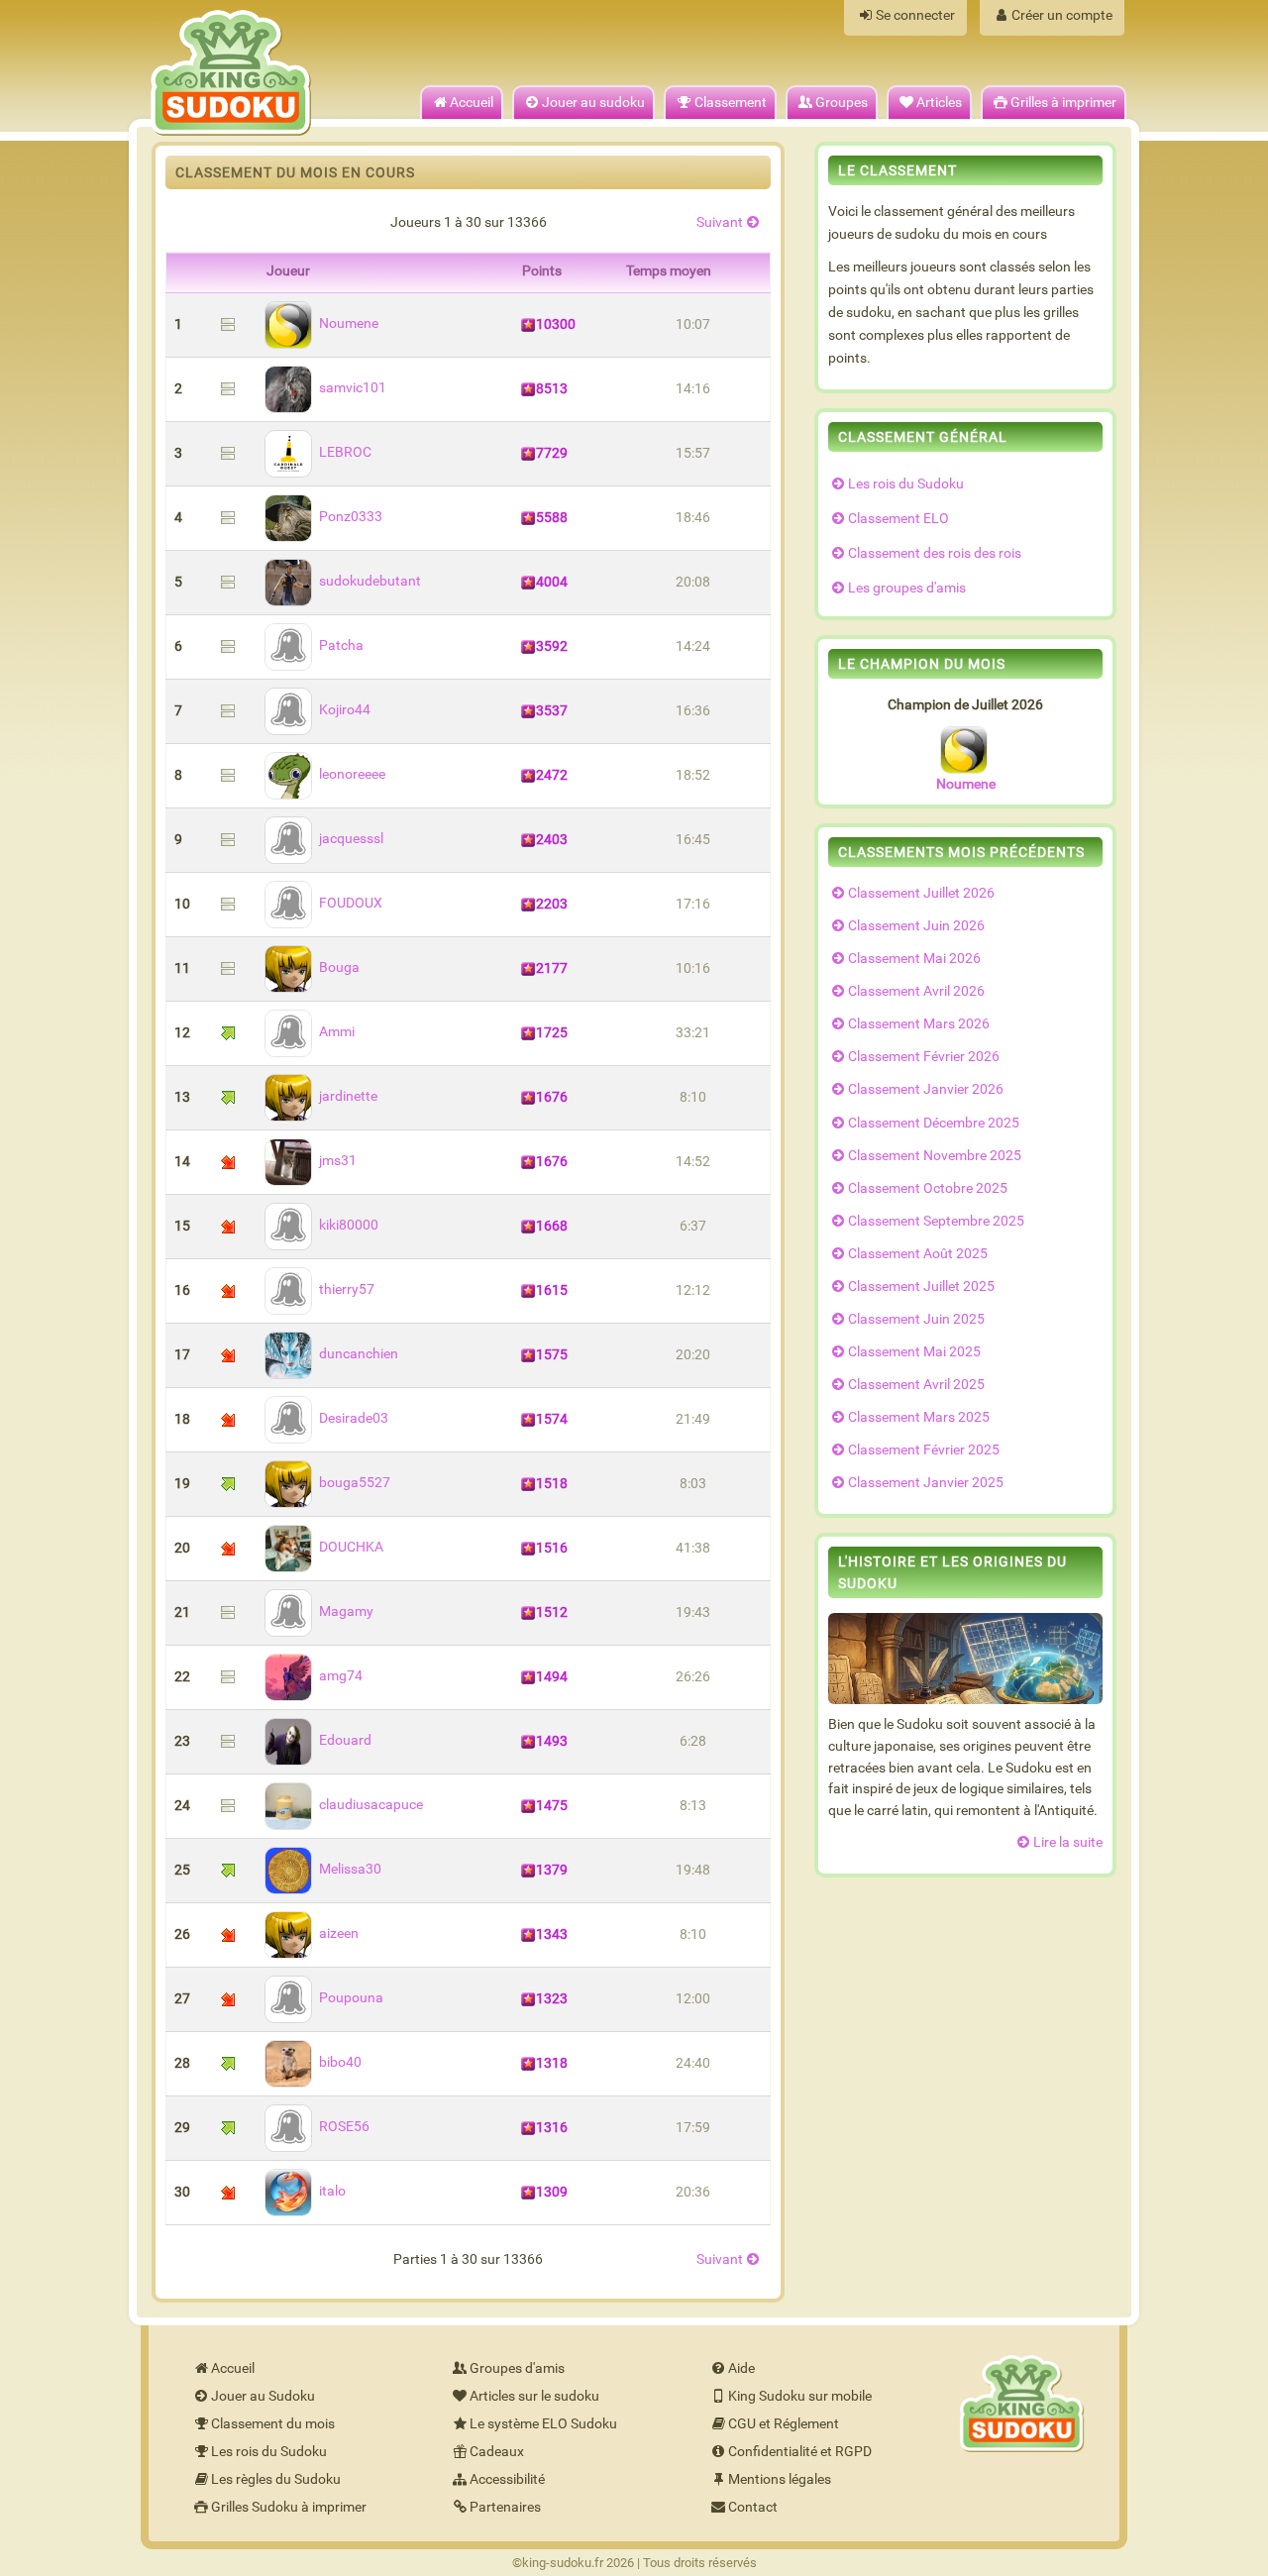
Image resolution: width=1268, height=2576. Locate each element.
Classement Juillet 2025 (921, 1287)
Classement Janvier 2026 (926, 1089)
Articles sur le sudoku (534, 2396)
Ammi (337, 1032)
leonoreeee (352, 774)
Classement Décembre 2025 (934, 1123)
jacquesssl (351, 839)
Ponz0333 (351, 517)
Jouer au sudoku (593, 103)
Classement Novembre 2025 (935, 1156)
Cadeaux (497, 2452)
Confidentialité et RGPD (800, 2452)
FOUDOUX (351, 903)
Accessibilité (507, 2479)
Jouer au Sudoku (263, 2396)
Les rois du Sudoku (906, 484)
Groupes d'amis (517, 2368)
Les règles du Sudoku (276, 2479)
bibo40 (340, 2062)
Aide (741, 2368)
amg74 (341, 1676)
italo (332, 2191)
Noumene (349, 323)
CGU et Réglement (784, 2424)
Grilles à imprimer (1063, 103)
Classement (731, 103)
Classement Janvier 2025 (926, 1483)
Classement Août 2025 (918, 1254)
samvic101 (353, 388)
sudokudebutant (370, 581)
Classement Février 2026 (924, 1057)
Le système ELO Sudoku (543, 2424)
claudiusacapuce (371, 1805)
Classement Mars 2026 (919, 1024)
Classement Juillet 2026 (921, 893)
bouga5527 (355, 1483)
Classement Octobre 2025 (928, 1188)
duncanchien (359, 1354)
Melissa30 (350, 1869)
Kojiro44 (345, 710)
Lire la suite (1068, 1842)
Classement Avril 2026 (916, 991)
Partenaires (505, 2507)
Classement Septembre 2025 (936, 1221)
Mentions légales (780, 2479)
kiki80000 (349, 1225)
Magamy (346, 1611)
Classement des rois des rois (935, 553)
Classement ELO (898, 519)
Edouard (345, 1740)
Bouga (339, 967)
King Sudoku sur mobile (800, 2396)
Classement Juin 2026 (916, 926)
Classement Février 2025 (924, 1450)
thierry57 (347, 1289)
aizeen (339, 1933)
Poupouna (351, 1998)
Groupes (842, 103)
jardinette (348, 1096)
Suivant (720, 222)
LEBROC (345, 452)
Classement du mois (273, 2424)
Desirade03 (354, 1418)
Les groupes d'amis (907, 588)
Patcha (341, 645)
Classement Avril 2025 (916, 1385)
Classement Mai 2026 (914, 959)
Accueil (472, 103)
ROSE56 (344, 2127)
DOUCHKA (351, 1547)
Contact (753, 2507)
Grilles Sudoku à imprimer (289, 2507)
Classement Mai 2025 (914, 1352)
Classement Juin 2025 (916, 1319)
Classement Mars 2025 (919, 1417)
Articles (939, 103)
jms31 (338, 1161)
